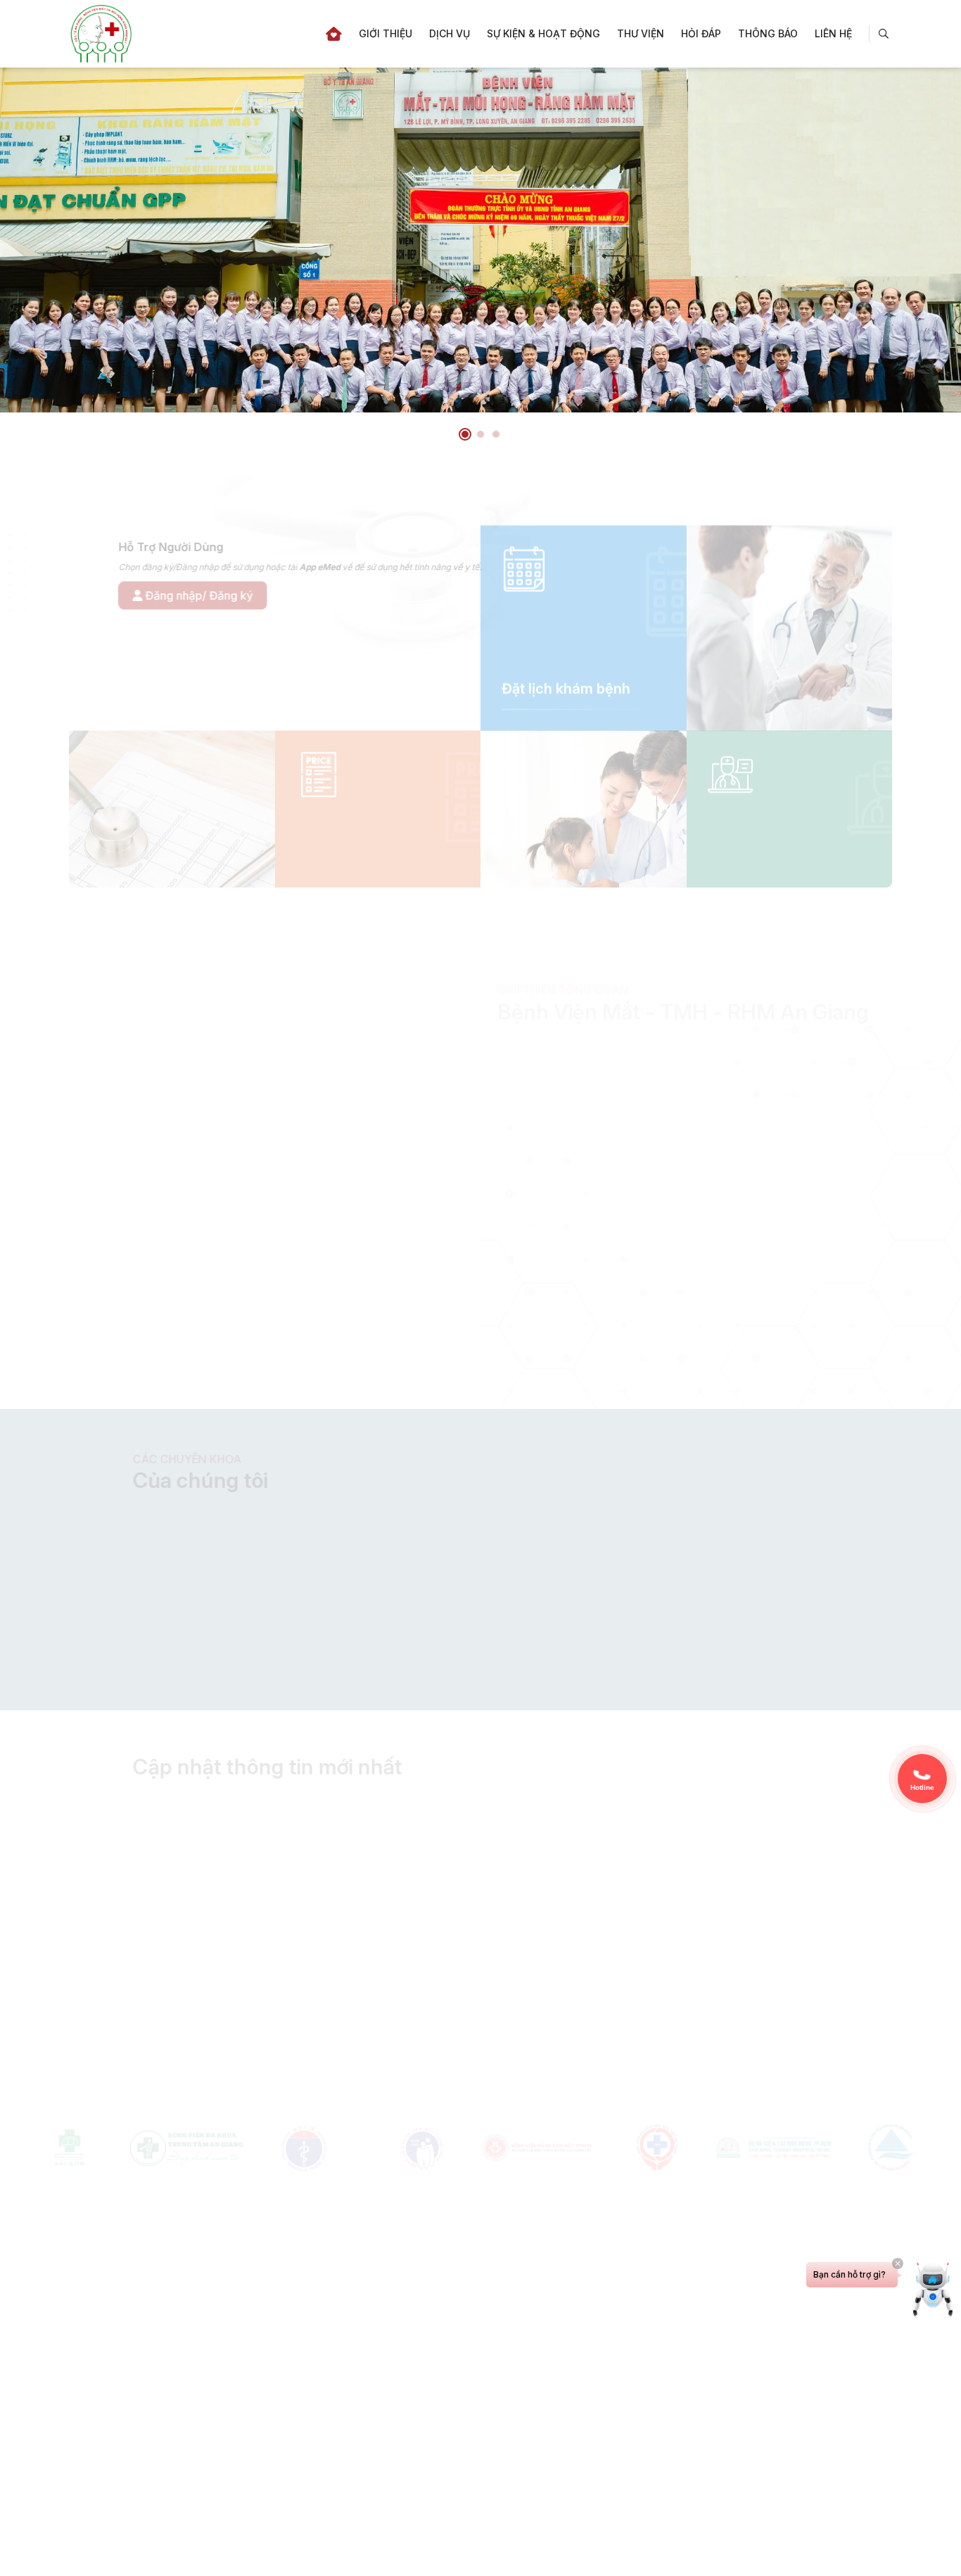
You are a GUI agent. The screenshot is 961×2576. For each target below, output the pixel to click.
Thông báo (768, 33)
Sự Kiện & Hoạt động (543, 33)
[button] (465, 434)
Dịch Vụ (450, 33)
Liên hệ (833, 33)
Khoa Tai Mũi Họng (772, 1223)
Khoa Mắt (545, 1244)
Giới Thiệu (386, 33)
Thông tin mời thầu (799, 1828)
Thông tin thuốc (793, 2006)
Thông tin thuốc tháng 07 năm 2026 (742, 2023)
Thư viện (641, 33)
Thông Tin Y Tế (493, 2007)
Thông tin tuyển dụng (231, 2007)
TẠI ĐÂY (626, 1661)
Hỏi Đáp (701, 33)
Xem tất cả (835, 1767)
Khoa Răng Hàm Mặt (573, 1223)
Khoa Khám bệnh (767, 1244)
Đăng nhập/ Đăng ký (148, 595)
